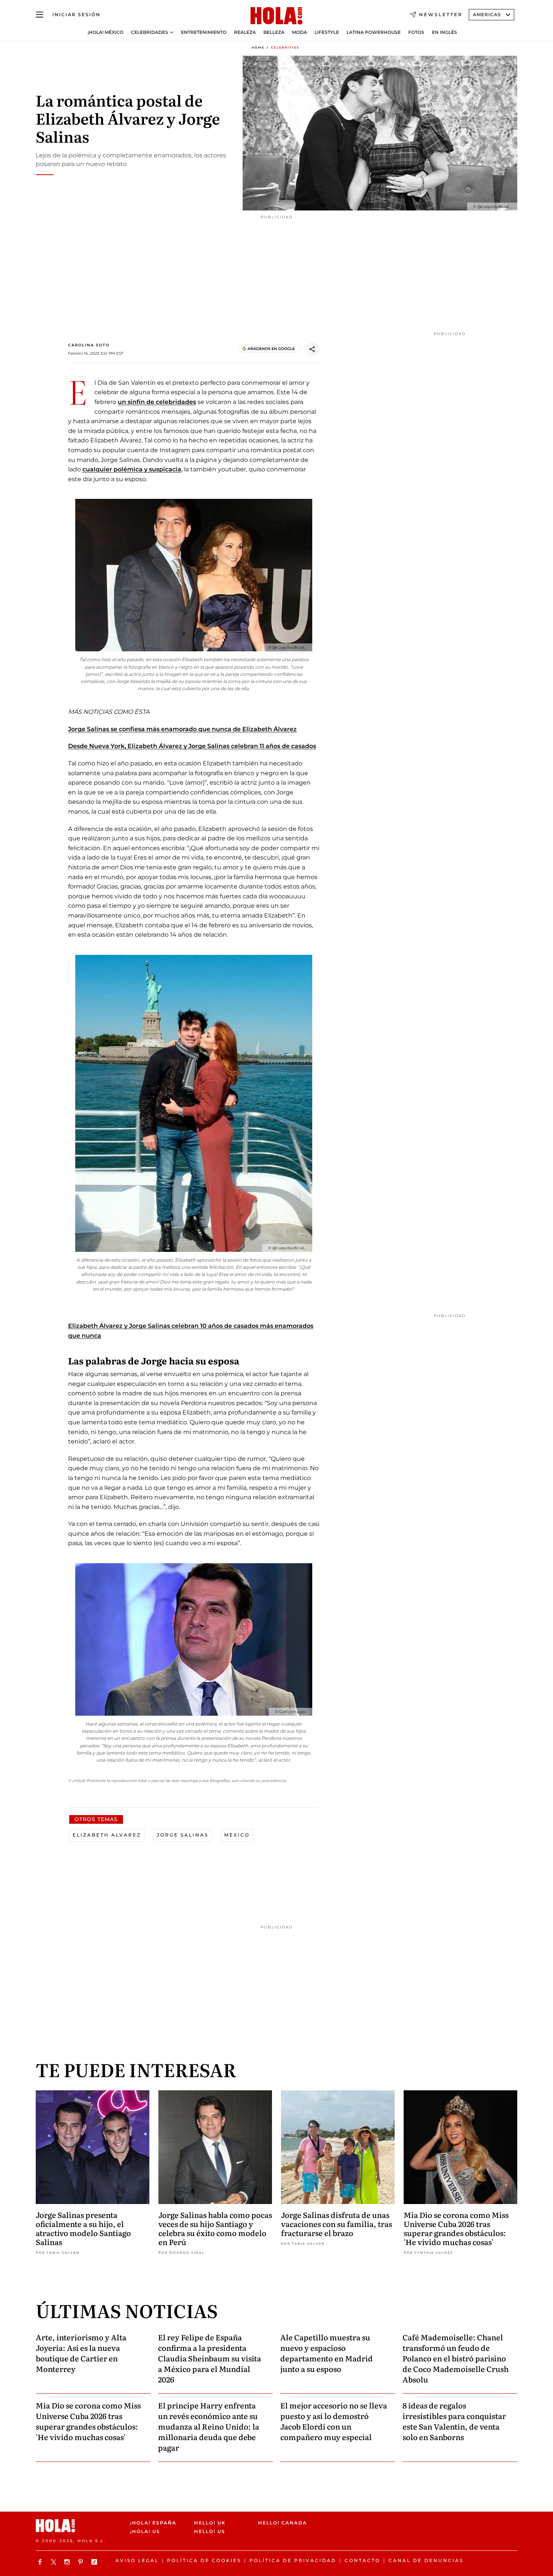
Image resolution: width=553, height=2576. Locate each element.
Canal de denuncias (426, 2560)
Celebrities (285, 47)
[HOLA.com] (276, 16)
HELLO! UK (210, 2523)
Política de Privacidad (293, 2560)
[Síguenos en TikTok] (95, 2562)
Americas (487, 14)
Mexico (237, 1835)
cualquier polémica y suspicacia (132, 469)
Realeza (245, 32)
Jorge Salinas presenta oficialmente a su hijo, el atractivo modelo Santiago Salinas (83, 2228)
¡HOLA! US (145, 2531)
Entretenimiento (204, 32)
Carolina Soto (89, 345)
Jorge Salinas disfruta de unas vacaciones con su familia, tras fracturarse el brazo (337, 2224)
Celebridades (150, 32)
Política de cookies (204, 2560)
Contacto (362, 2560)
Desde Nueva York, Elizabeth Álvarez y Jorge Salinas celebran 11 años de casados (192, 746)
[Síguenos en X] (55, 2562)
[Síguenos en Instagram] (68, 2562)
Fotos (416, 32)
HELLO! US (210, 2531)
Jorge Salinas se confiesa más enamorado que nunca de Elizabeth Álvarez (182, 729)
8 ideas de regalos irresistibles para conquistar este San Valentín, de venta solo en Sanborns (454, 2421)
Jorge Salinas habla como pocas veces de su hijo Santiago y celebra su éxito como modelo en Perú (215, 2228)
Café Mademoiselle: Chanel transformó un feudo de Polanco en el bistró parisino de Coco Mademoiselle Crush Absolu (456, 2358)
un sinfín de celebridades (157, 402)
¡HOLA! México (106, 32)
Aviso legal (137, 2560)
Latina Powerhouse (374, 32)
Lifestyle (327, 32)
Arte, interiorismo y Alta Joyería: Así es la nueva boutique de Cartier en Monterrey (81, 2353)
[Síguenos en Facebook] (41, 2562)
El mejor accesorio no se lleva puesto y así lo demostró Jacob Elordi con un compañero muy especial (334, 2421)
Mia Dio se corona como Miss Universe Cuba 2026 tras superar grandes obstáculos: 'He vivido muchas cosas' (456, 2228)
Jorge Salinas (183, 1835)
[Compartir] (312, 349)
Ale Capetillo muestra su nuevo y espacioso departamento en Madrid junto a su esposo (327, 2353)
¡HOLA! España (153, 2523)
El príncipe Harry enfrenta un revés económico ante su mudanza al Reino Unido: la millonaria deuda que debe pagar (209, 2426)
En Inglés (444, 32)
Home (258, 47)
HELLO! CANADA (283, 2523)
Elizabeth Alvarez (107, 1835)
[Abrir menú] (39, 15)
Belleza (274, 32)
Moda (299, 32)
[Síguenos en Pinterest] (82, 2562)
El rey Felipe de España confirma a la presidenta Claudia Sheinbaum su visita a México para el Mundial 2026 (210, 2358)
